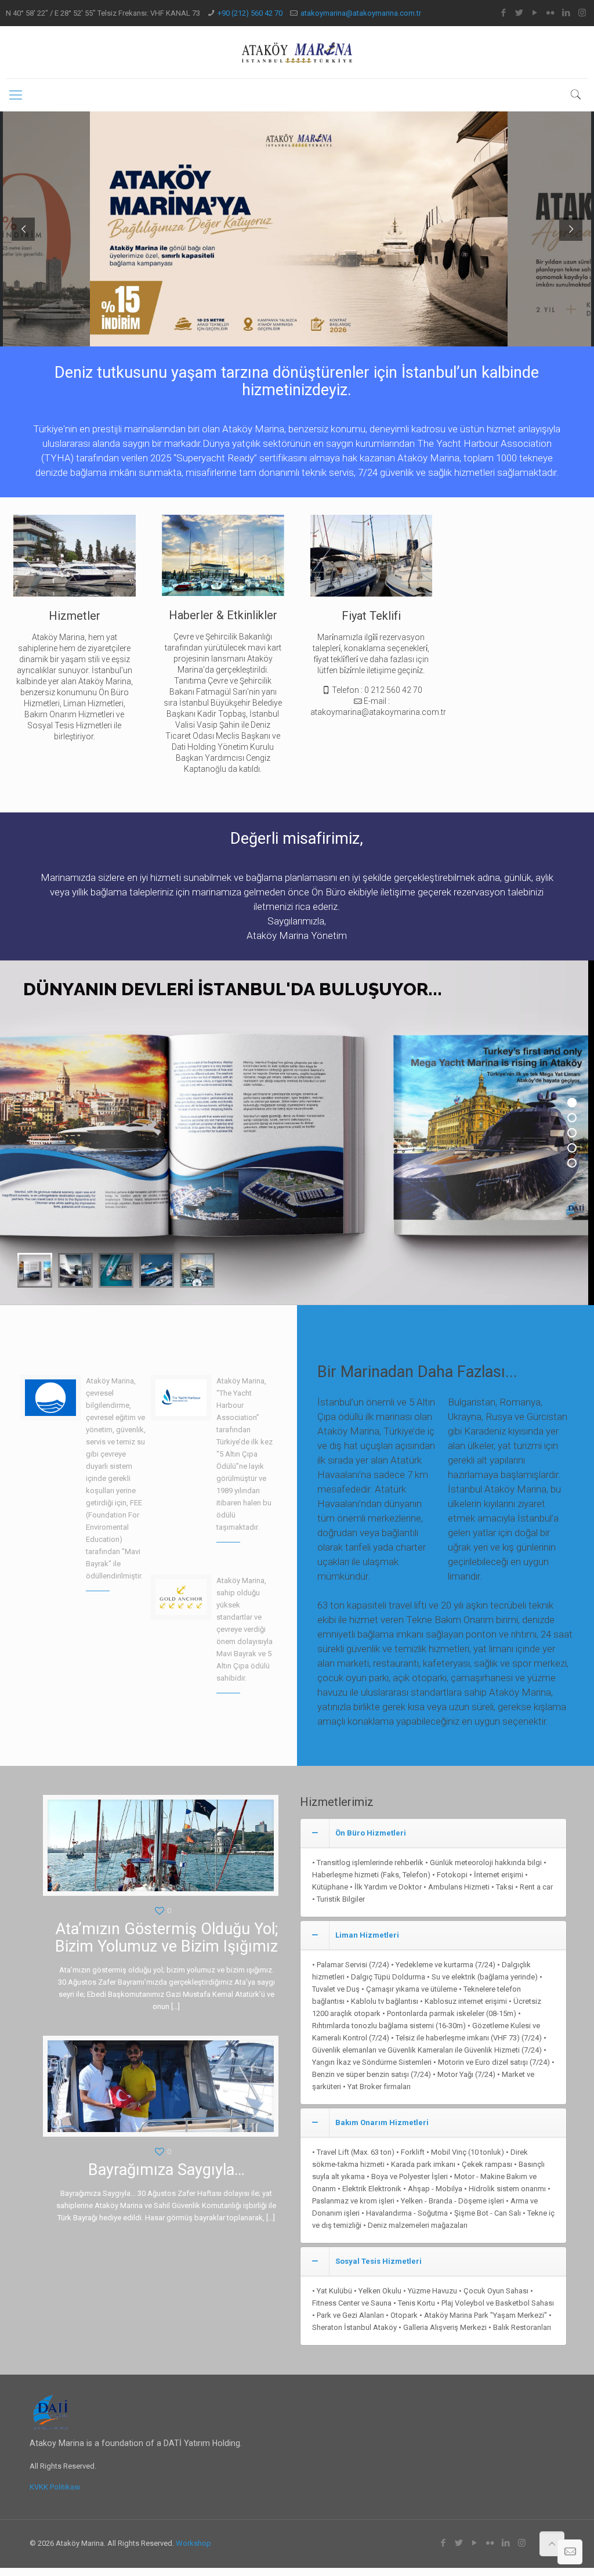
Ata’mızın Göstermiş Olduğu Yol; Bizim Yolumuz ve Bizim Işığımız (166, 1938)
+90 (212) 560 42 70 (250, 13)
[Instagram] (582, 13)
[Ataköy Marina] (297, 52)
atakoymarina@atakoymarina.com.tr (361, 13)
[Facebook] (504, 13)
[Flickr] (551, 13)
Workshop (193, 2543)
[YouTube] (535, 13)
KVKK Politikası (55, 2487)
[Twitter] (519, 13)
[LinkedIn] (566, 13)
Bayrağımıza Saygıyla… (166, 2170)
